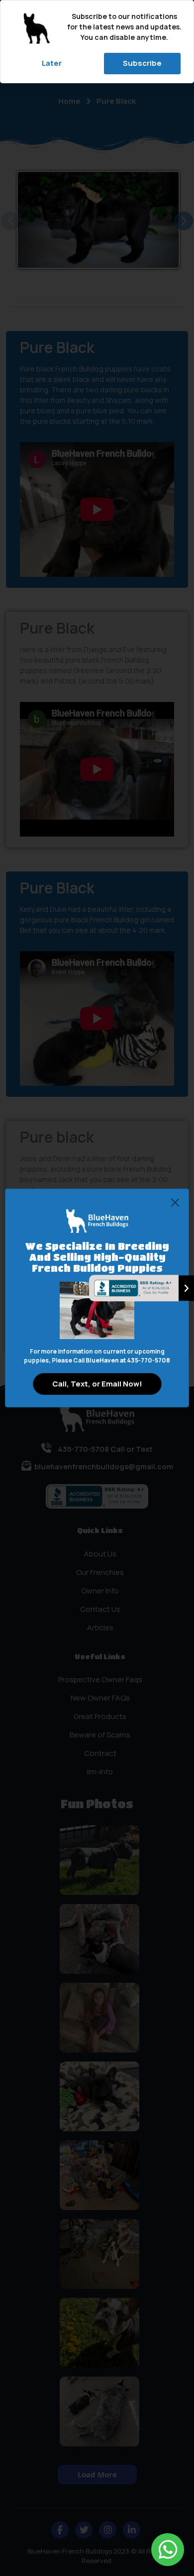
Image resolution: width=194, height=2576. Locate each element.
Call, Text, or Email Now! (97, 1384)
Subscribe (142, 63)
